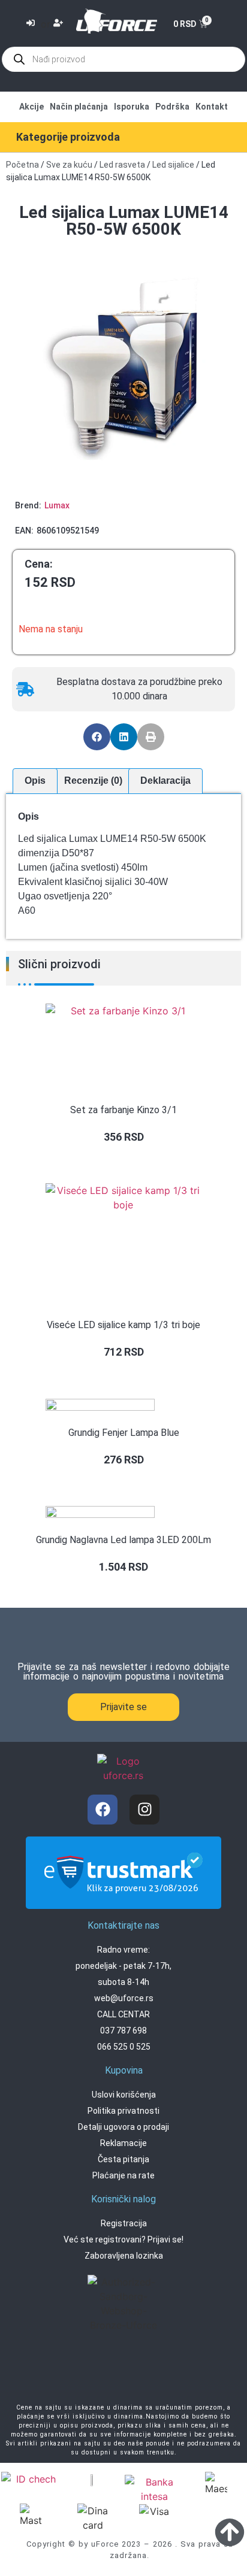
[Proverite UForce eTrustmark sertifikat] (123, 1899)
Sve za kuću (69, 165)
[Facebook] (103, 1810)
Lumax (57, 505)
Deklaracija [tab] (165, 781)
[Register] (60, 24)
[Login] (32, 24)
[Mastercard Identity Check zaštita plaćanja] (31, 2480)
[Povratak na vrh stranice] (230, 2532)
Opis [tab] (35, 781)
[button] (97, 737)
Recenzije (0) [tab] (93, 781)
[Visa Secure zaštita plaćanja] (93, 2479)
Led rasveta (122, 165)
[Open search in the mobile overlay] (123, 59)
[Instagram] (144, 1810)
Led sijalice (173, 165)
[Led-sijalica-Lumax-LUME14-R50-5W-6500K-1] (123, 367)
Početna (22, 165)
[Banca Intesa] (155, 2489)
